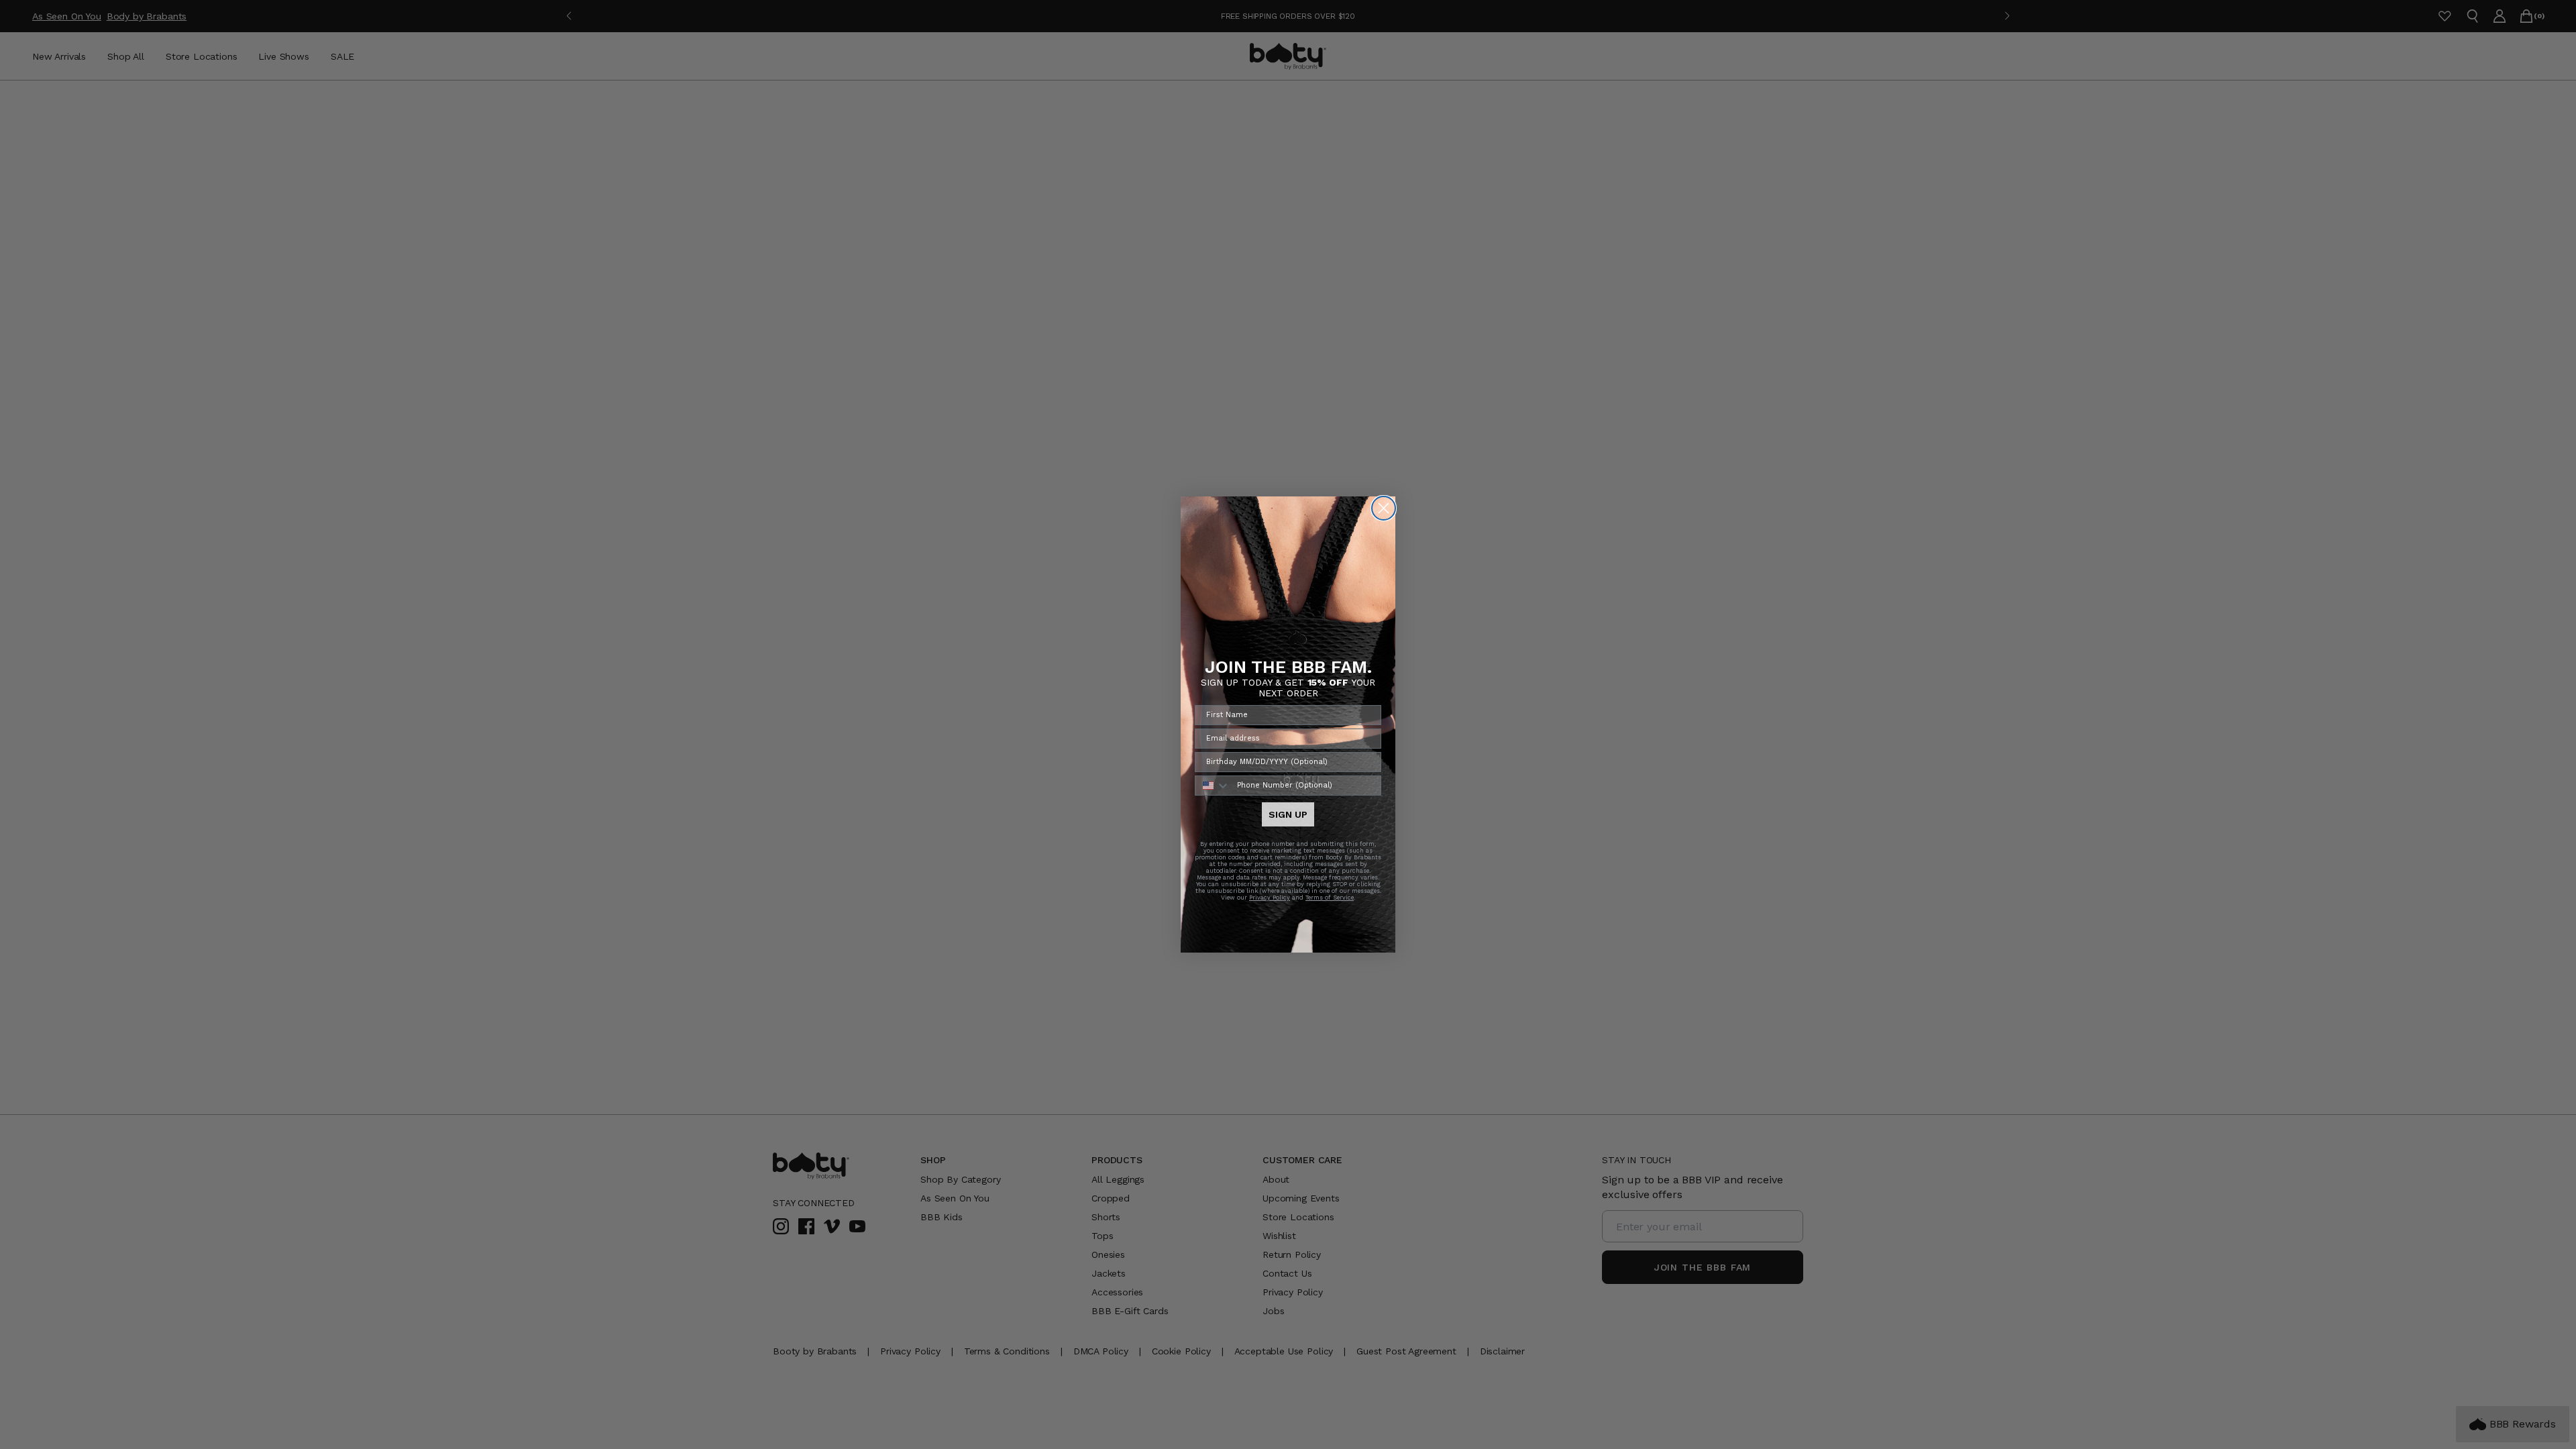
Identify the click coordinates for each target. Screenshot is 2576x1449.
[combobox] (1213, 786)
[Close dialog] (1384, 508)
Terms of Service (1330, 898)
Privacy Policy (1270, 898)
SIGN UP (1288, 814)
